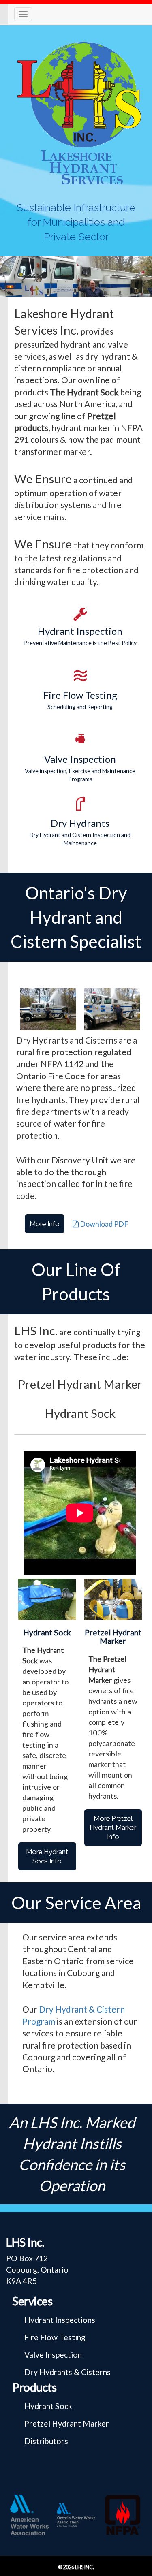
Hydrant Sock (48, 2406)
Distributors (46, 2441)
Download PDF (104, 1224)
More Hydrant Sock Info (47, 1856)
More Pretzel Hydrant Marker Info (113, 1828)
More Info (45, 1224)
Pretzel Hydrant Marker (67, 2423)
